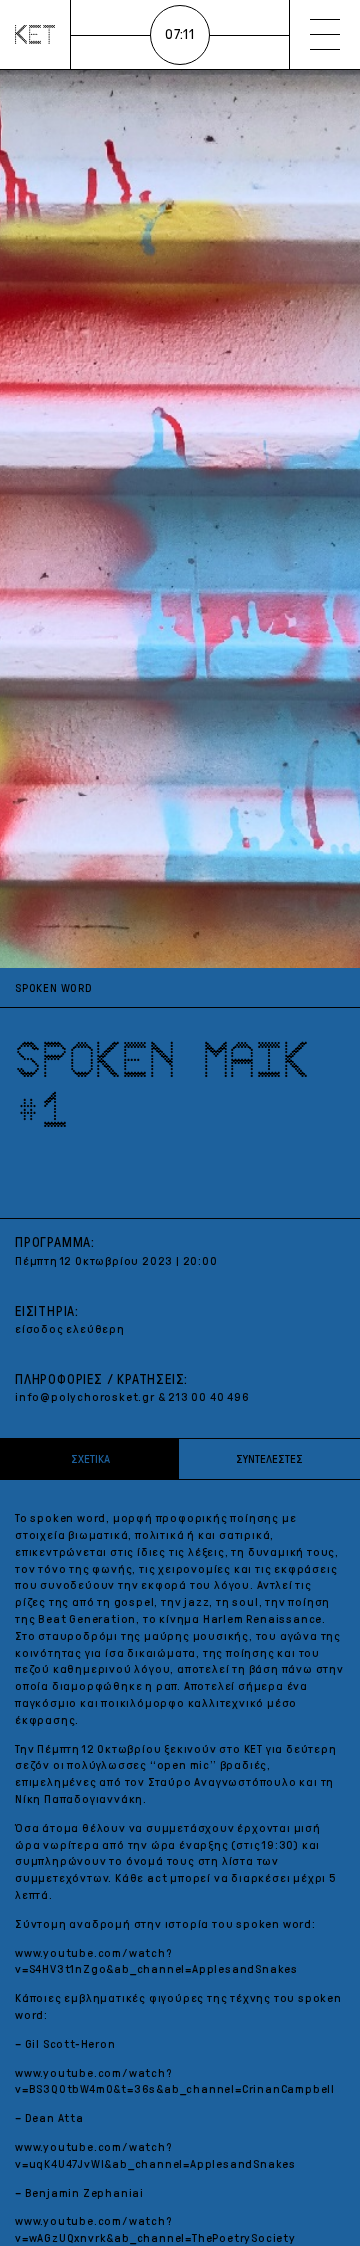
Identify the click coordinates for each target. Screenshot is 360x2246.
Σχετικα (90, 1459)
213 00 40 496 (208, 1397)
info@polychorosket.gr (85, 1397)
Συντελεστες (269, 1459)
